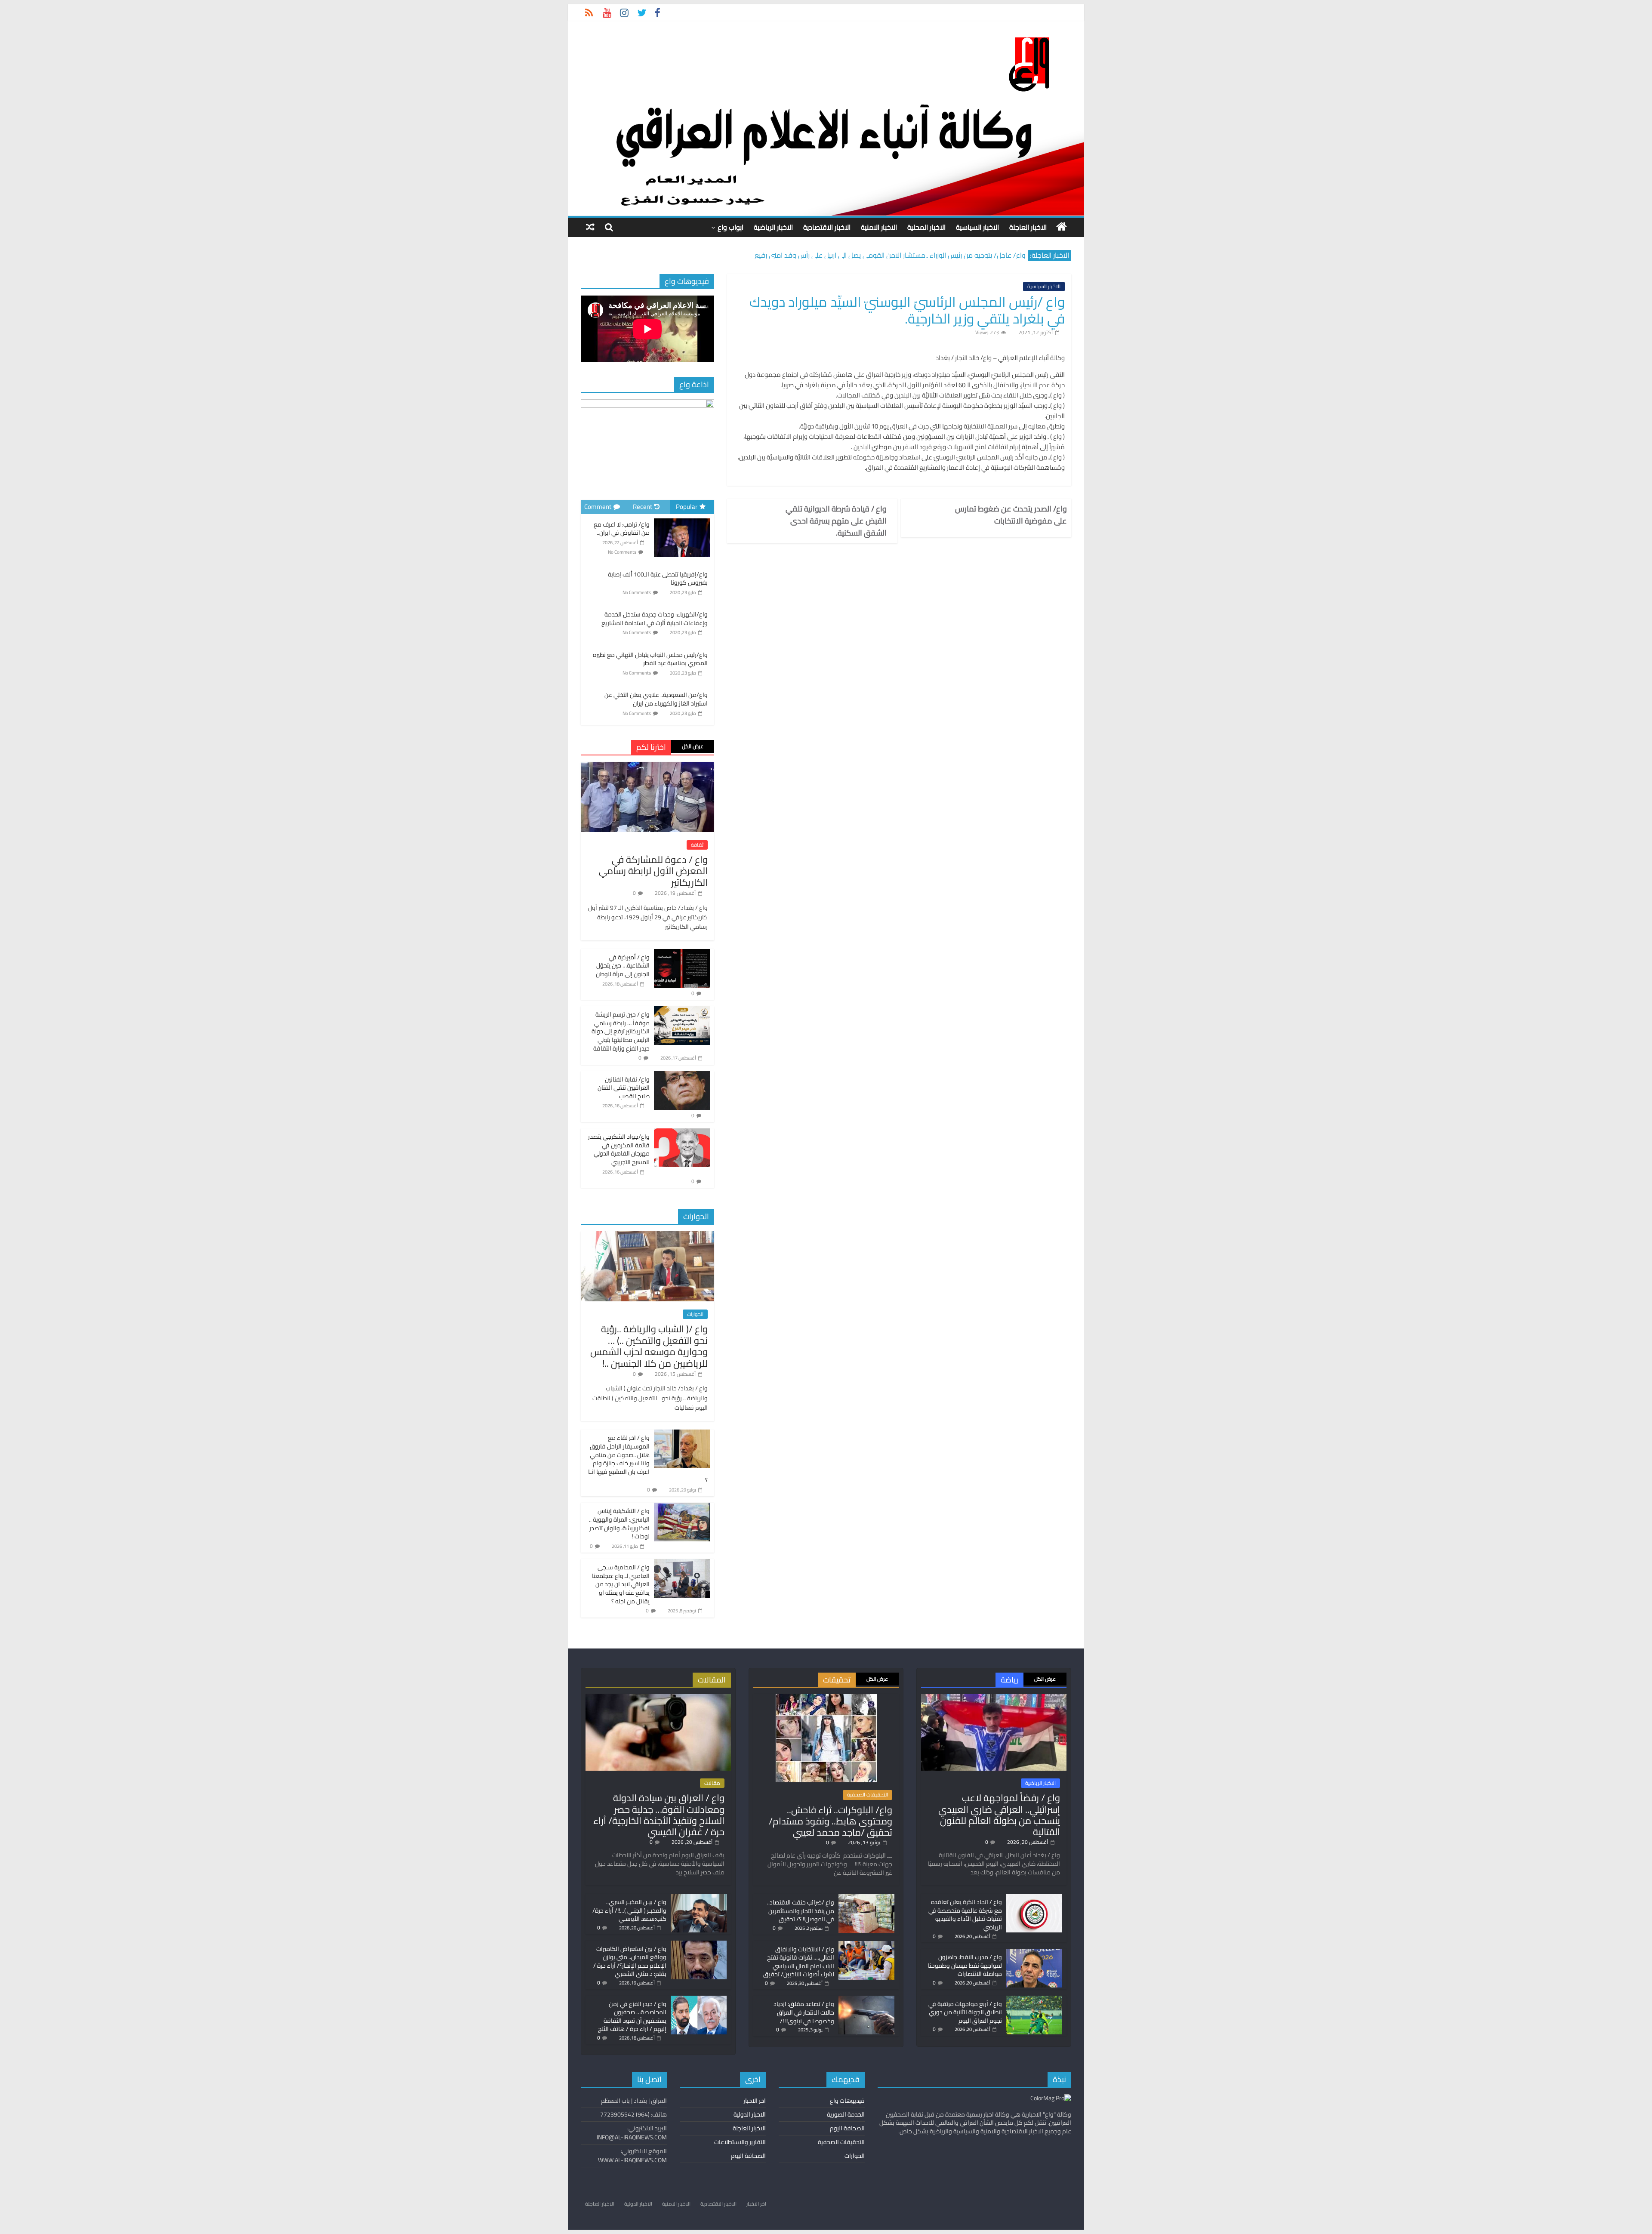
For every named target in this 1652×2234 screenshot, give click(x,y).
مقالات (712, 1783)
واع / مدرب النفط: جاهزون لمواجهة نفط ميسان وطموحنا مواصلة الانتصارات (965, 1965)
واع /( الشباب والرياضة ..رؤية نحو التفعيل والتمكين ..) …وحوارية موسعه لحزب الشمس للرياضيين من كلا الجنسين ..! (649, 1346)
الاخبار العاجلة (1028, 227)
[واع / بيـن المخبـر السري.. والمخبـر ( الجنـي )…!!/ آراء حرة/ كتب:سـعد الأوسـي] (699, 1898)
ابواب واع (730, 227)
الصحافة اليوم (847, 2128)
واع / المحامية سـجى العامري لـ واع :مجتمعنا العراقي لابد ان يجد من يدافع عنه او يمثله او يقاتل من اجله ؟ (621, 1584)
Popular (687, 507)
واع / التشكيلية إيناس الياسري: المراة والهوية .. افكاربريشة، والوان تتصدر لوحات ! (619, 1524)
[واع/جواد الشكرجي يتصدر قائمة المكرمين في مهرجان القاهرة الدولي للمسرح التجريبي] (682, 1133)
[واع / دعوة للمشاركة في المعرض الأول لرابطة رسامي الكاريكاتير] (647, 767)
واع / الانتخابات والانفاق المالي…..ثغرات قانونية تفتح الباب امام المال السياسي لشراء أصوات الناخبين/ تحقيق (799, 1962)
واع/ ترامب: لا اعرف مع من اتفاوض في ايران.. (622, 529)
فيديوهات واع (847, 2101)
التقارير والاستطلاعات (740, 2142)
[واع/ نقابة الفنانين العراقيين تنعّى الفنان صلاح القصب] (682, 1076)
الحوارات (695, 1314)
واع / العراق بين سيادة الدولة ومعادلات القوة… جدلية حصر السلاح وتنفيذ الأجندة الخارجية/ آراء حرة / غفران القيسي (659, 1815)
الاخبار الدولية (750, 2114)
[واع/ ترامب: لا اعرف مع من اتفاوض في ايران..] (682, 519)
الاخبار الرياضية (773, 227)
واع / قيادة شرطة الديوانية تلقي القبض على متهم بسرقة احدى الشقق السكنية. (836, 521)
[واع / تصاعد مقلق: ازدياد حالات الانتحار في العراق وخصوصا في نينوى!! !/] (866, 2000)
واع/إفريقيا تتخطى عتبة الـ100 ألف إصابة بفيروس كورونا (658, 579)
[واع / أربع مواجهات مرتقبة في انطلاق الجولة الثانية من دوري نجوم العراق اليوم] (1034, 2000)
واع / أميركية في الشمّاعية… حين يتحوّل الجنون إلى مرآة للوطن (623, 966)
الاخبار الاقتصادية (827, 227)
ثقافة (697, 845)
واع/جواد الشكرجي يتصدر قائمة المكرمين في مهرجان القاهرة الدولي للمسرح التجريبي (619, 1149)
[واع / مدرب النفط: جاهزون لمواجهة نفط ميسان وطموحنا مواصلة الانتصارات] (1034, 1953)
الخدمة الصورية (846, 2114)
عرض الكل (693, 746)
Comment (598, 507)
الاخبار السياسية (977, 227)
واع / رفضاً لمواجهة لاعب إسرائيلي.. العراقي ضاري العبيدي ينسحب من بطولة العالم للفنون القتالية (999, 1815)
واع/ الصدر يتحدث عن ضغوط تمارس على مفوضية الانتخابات (1011, 515)
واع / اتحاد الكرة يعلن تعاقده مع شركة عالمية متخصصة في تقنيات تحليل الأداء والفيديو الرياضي (965, 1915)
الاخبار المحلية (926, 227)
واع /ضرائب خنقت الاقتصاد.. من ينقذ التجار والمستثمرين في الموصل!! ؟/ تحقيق (801, 1911)
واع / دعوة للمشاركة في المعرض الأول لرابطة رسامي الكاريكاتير (653, 871)
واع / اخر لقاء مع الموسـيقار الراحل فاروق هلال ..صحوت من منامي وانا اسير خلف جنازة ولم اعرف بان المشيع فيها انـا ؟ (648, 1459)
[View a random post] (590, 227)
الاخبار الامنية (879, 227)
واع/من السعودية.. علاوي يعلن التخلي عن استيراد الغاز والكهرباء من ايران (656, 699)
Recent (643, 507)
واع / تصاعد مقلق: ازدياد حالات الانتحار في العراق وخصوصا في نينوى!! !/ (804, 2012)
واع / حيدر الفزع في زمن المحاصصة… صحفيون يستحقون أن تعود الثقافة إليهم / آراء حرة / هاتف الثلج (632, 2017)
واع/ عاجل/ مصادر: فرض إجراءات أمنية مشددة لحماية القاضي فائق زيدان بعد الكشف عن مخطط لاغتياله (879, 255)
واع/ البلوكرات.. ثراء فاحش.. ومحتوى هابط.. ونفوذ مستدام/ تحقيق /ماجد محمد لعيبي (831, 1821)
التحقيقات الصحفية (868, 1795)
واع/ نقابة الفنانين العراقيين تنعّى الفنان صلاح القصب (624, 1088)
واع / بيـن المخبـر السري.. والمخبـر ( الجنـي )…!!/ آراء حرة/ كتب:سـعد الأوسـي (629, 1910)
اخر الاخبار (755, 2101)
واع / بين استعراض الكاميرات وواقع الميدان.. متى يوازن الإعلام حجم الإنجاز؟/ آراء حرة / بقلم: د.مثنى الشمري (630, 1961)
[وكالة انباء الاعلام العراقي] (1062, 227)
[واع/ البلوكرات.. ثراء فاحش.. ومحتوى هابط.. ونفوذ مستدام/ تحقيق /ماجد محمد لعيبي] (826, 1698)
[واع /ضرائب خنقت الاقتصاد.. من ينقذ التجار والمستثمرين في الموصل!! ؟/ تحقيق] (866, 1898)
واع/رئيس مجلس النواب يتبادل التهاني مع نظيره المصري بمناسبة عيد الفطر (650, 659)
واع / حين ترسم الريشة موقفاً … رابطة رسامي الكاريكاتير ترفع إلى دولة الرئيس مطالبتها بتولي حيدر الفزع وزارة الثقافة (621, 1031)
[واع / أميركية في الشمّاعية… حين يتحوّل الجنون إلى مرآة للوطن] (682, 954)
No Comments (622, 552)
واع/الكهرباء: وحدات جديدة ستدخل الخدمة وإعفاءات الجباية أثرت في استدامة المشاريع (655, 619)
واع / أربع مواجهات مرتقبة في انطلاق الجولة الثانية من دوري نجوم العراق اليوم (965, 2012)
